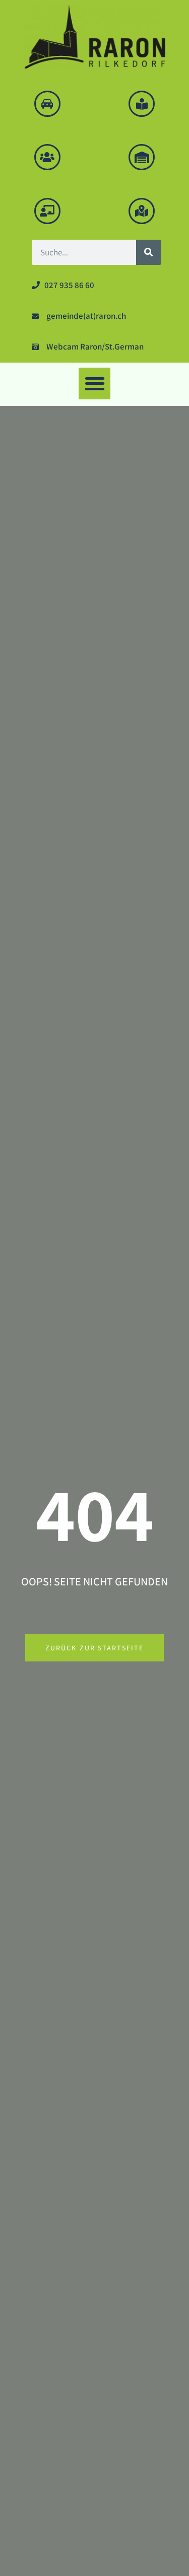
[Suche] (149, 252)
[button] (94, 384)
